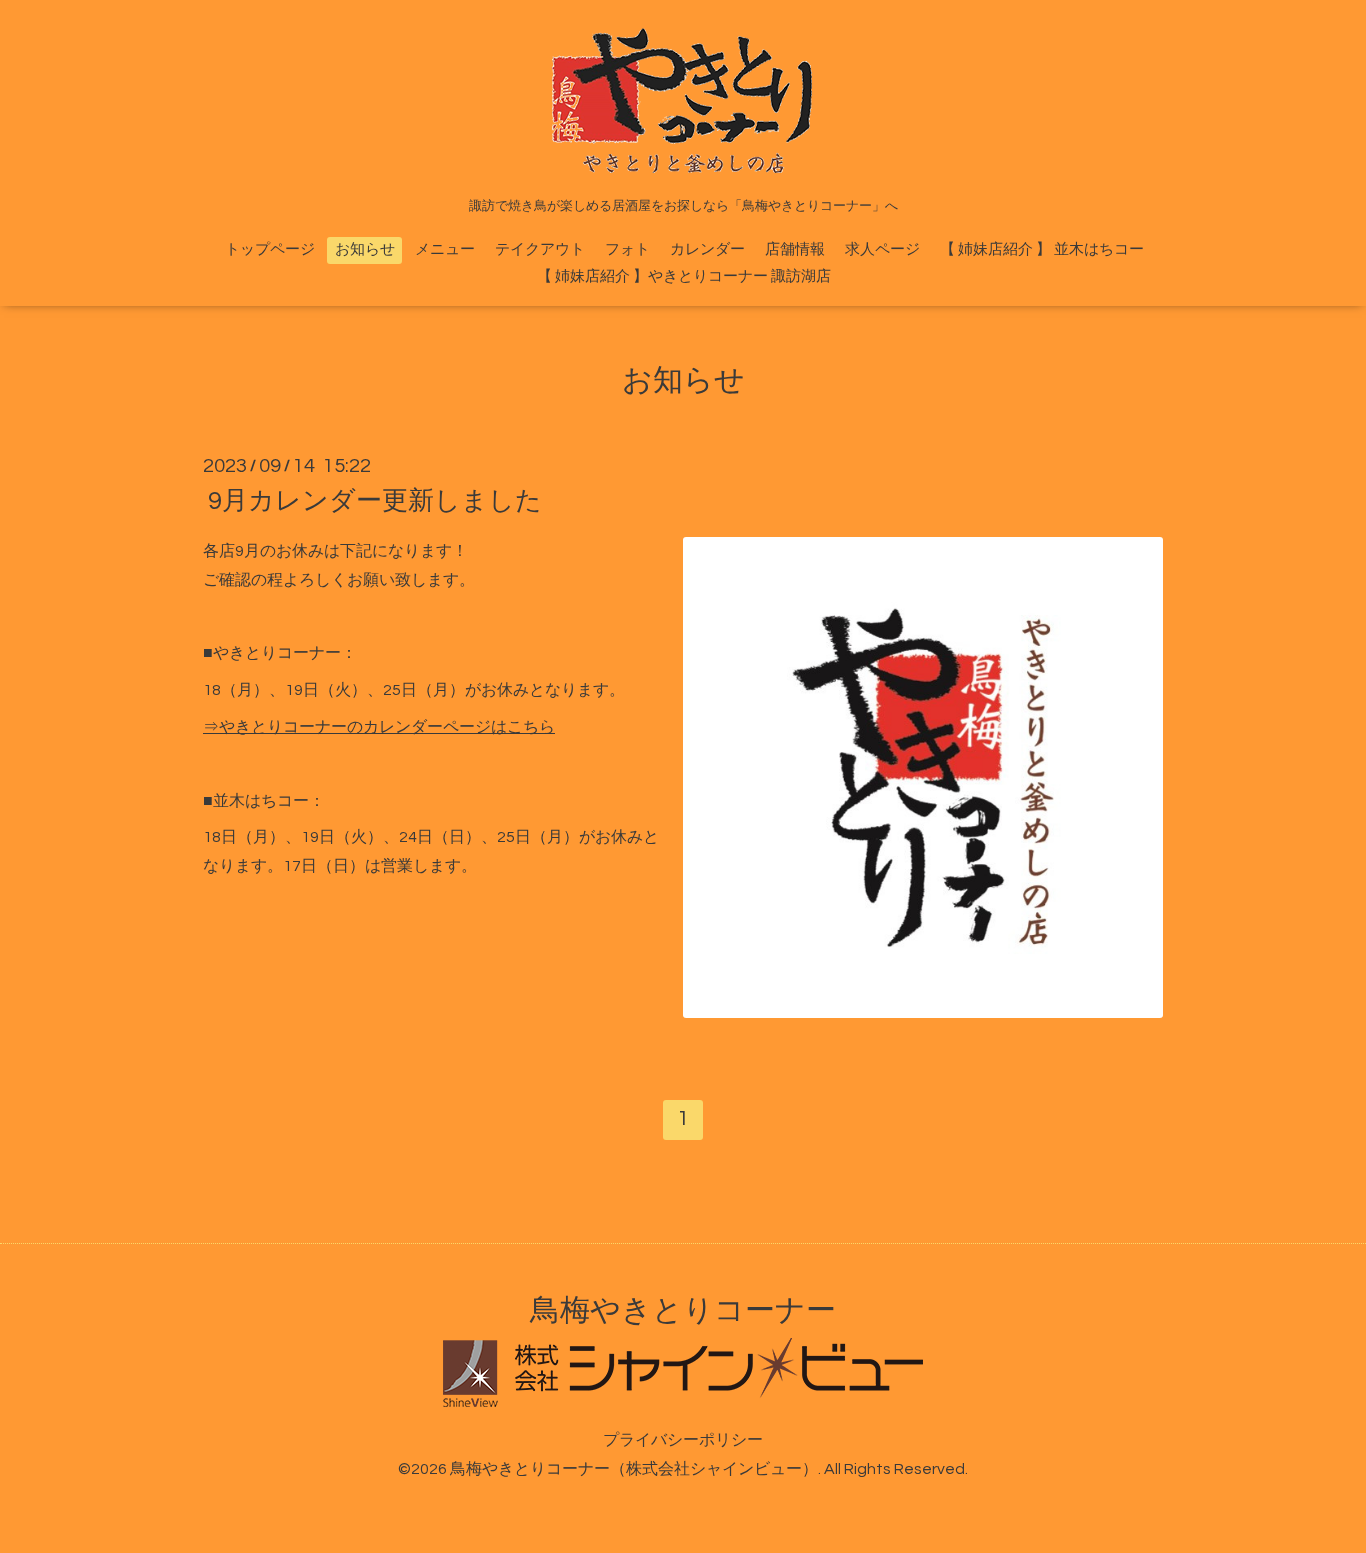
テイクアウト (540, 249)
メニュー (445, 249)
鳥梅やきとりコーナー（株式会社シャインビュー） (634, 1469)
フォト (627, 249)
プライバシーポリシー (683, 1440)
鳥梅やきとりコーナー (683, 1310)
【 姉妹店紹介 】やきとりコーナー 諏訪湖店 (684, 276)
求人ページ (882, 249)
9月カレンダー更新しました (375, 501)
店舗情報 (795, 249)
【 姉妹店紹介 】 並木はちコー (1042, 249)
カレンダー (707, 249)
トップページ (270, 249)
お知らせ (365, 249)
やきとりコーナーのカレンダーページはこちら (387, 727)
